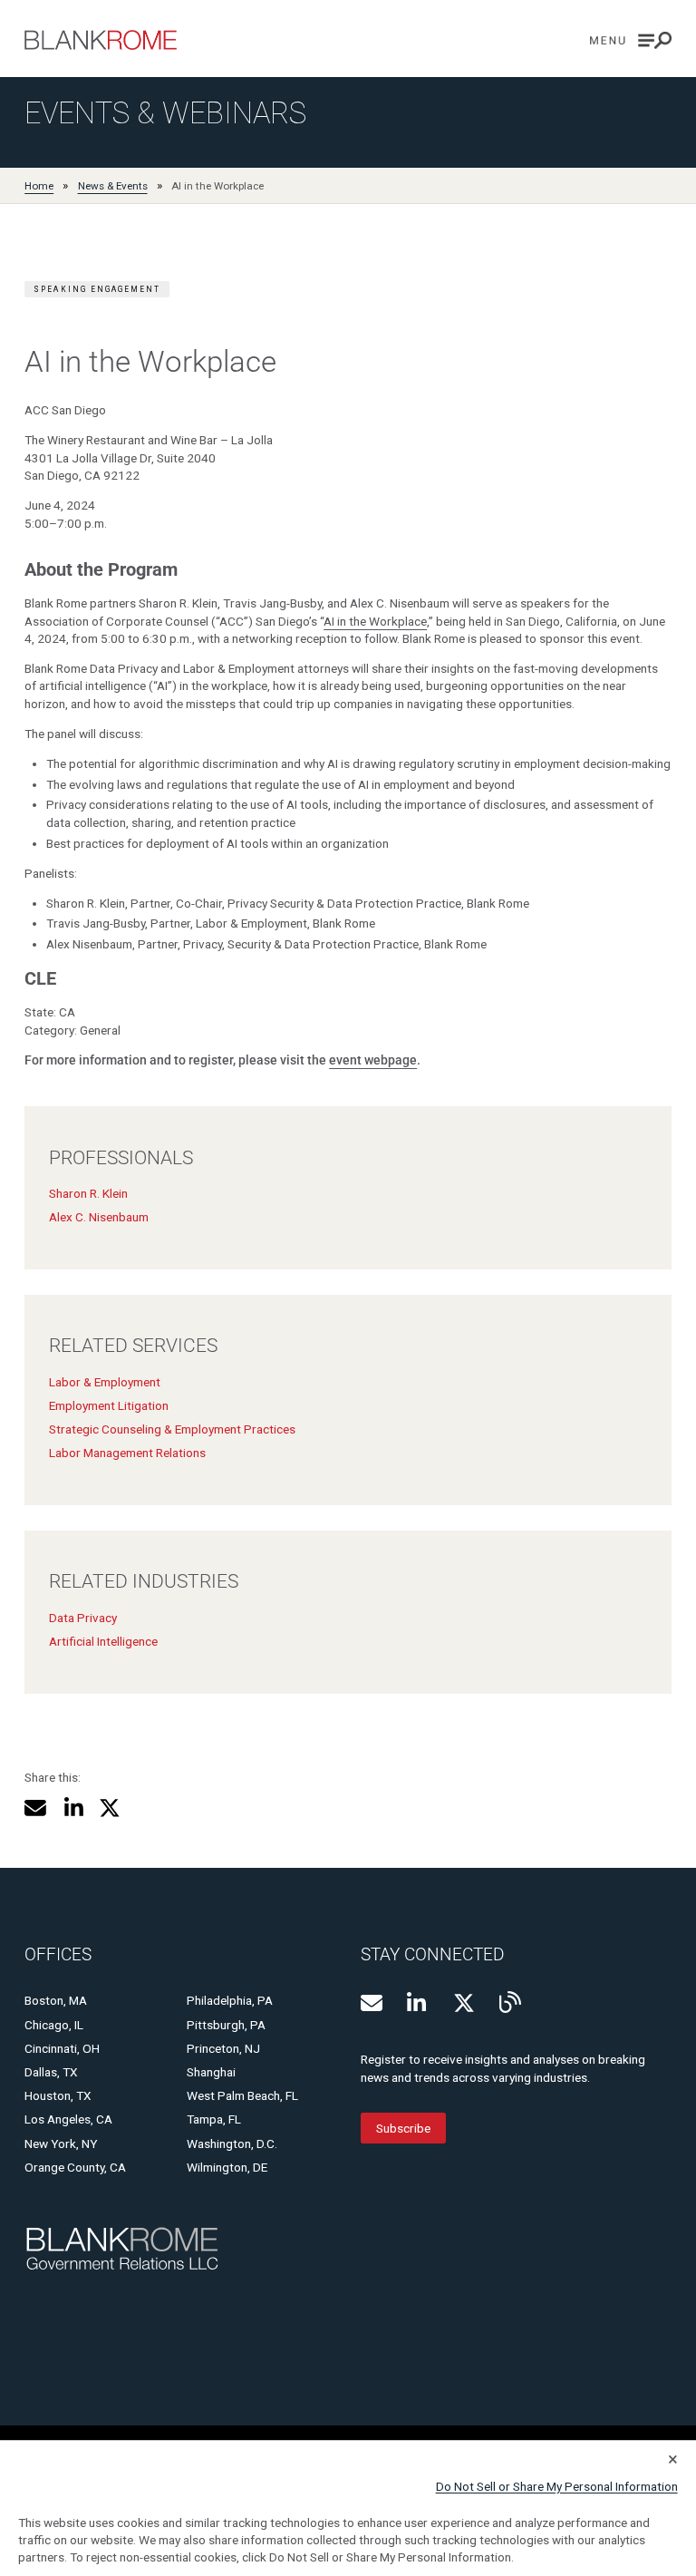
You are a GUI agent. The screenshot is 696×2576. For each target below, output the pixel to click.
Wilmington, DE (227, 2167)
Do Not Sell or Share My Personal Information (557, 2486)
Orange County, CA (75, 2167)
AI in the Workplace (375, 621)
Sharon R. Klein (88, 1193)
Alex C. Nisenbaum (99, 1217)
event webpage (373, 1060)
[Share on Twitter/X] (110, 1808)
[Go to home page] (101, 40)
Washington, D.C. (232, 2143)
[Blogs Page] (510, 2002)
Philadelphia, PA (230, 2000)
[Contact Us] (372, 2003)
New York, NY (61, 2143)
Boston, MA (56, 2000)
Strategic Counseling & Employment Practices (172, 1429)
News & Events (113, 186)
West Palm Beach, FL (242, 2095)
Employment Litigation (109, 1405)
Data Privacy (83, 1618)
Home (39, 186)
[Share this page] (35, 1808)
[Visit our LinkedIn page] (418, 2003)
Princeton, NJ (223, 2048)
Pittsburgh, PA (226, 2025)
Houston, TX (58, 2095)
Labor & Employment (105, 1382)
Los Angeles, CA (68, 2119)
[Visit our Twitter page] (464, 2003)
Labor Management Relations (127, 1453)
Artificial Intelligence (103, 1641)
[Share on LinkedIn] (73, 1808)
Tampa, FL (214, 2119)
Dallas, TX (51, 2072)
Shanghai (211, 2072)
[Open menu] (631, 40)
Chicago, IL (54, 2025)
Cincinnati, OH (62, 2048)
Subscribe (403, 2128)
